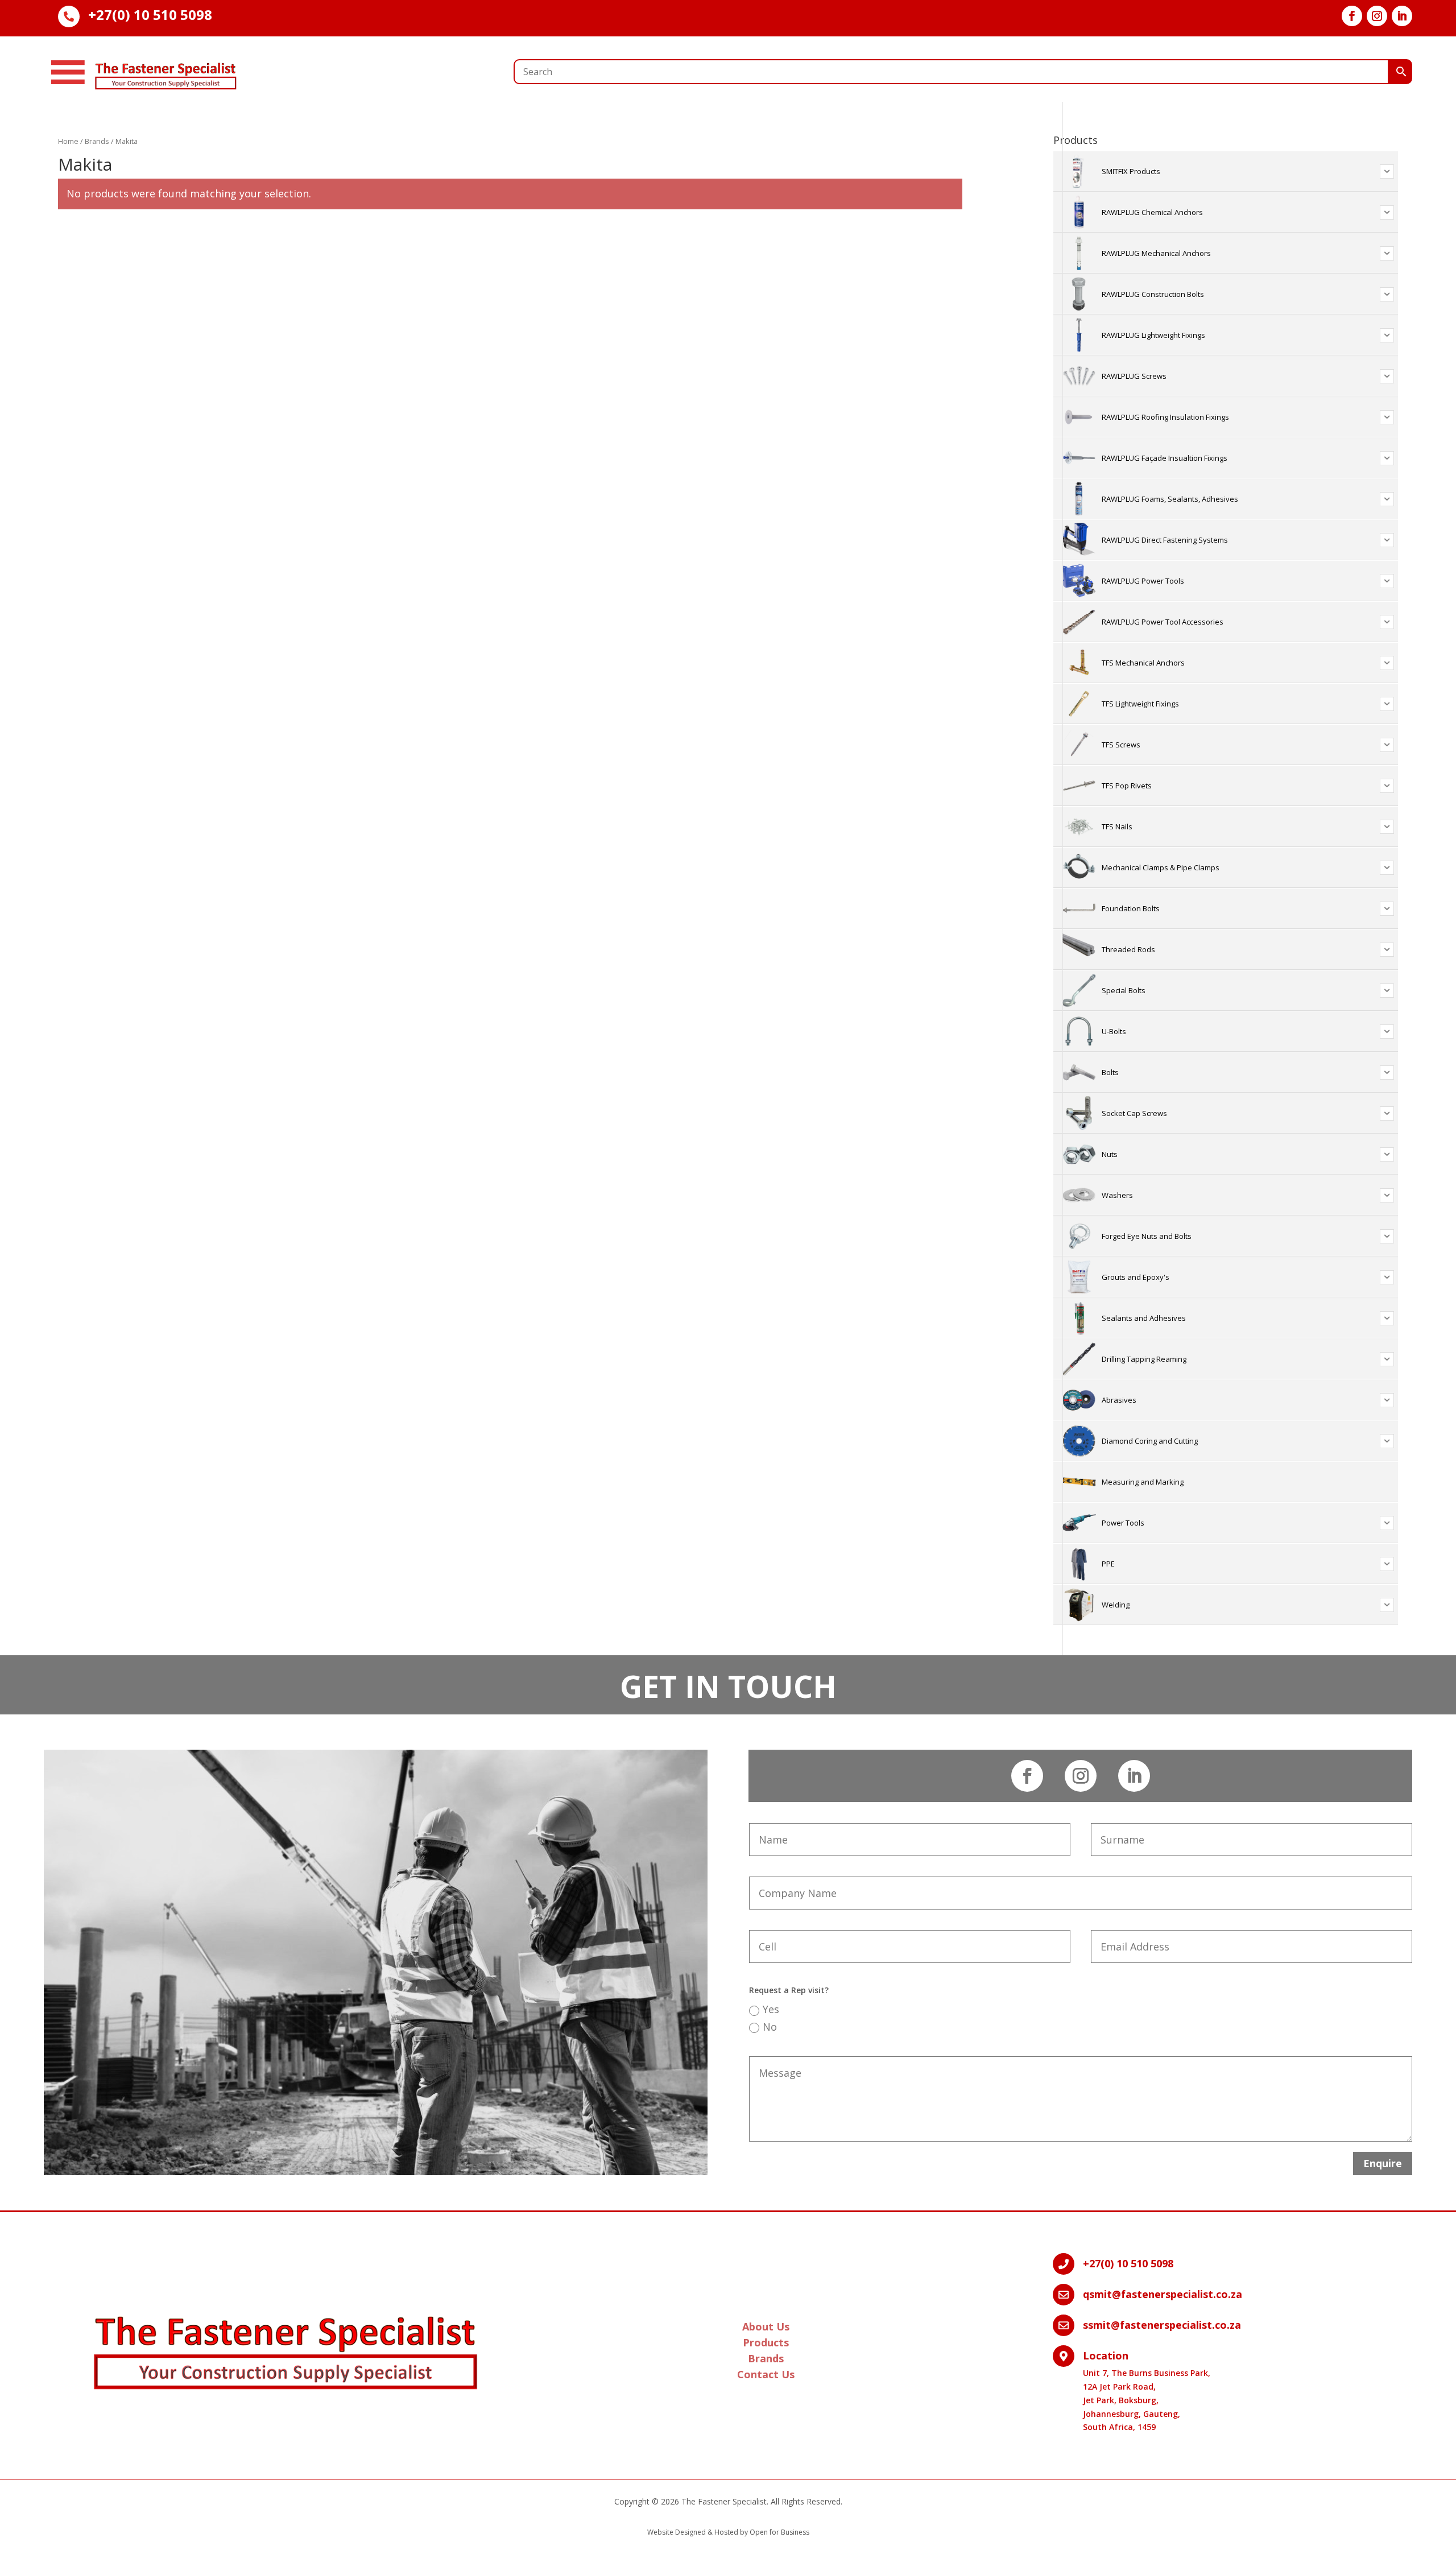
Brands (97, 141)
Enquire (1383, 2163)
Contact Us (766, 2374)
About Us (766, 2326)
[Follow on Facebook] (1352, 16)
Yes (771, 2009)
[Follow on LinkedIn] (1402, 16)
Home (68, 141)
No (770, 2027)
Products (766, 2342)
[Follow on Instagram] (1377, 16)
